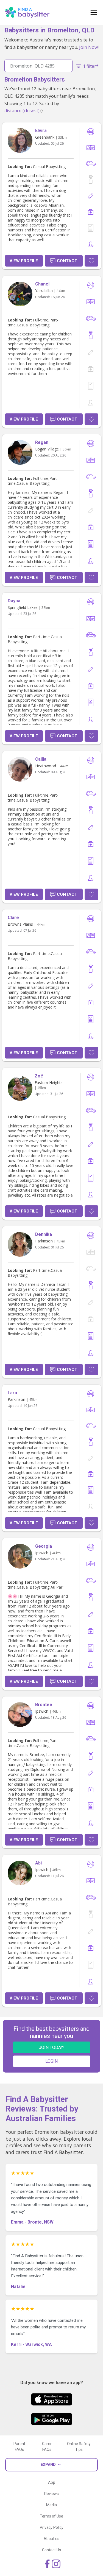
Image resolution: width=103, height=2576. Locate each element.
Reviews (51, 2494)
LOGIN (51, 2061)
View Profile (24, 261)
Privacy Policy (52, 2527)
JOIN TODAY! (52, 2047)
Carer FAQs (47, 2447)
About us (51, 2539)
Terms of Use (51, 2516)
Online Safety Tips (79, 2447)
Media (51, 2505)
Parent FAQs (19, 2447)
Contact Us (51, 2550)
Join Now (88, 47)
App (52, 2482)
